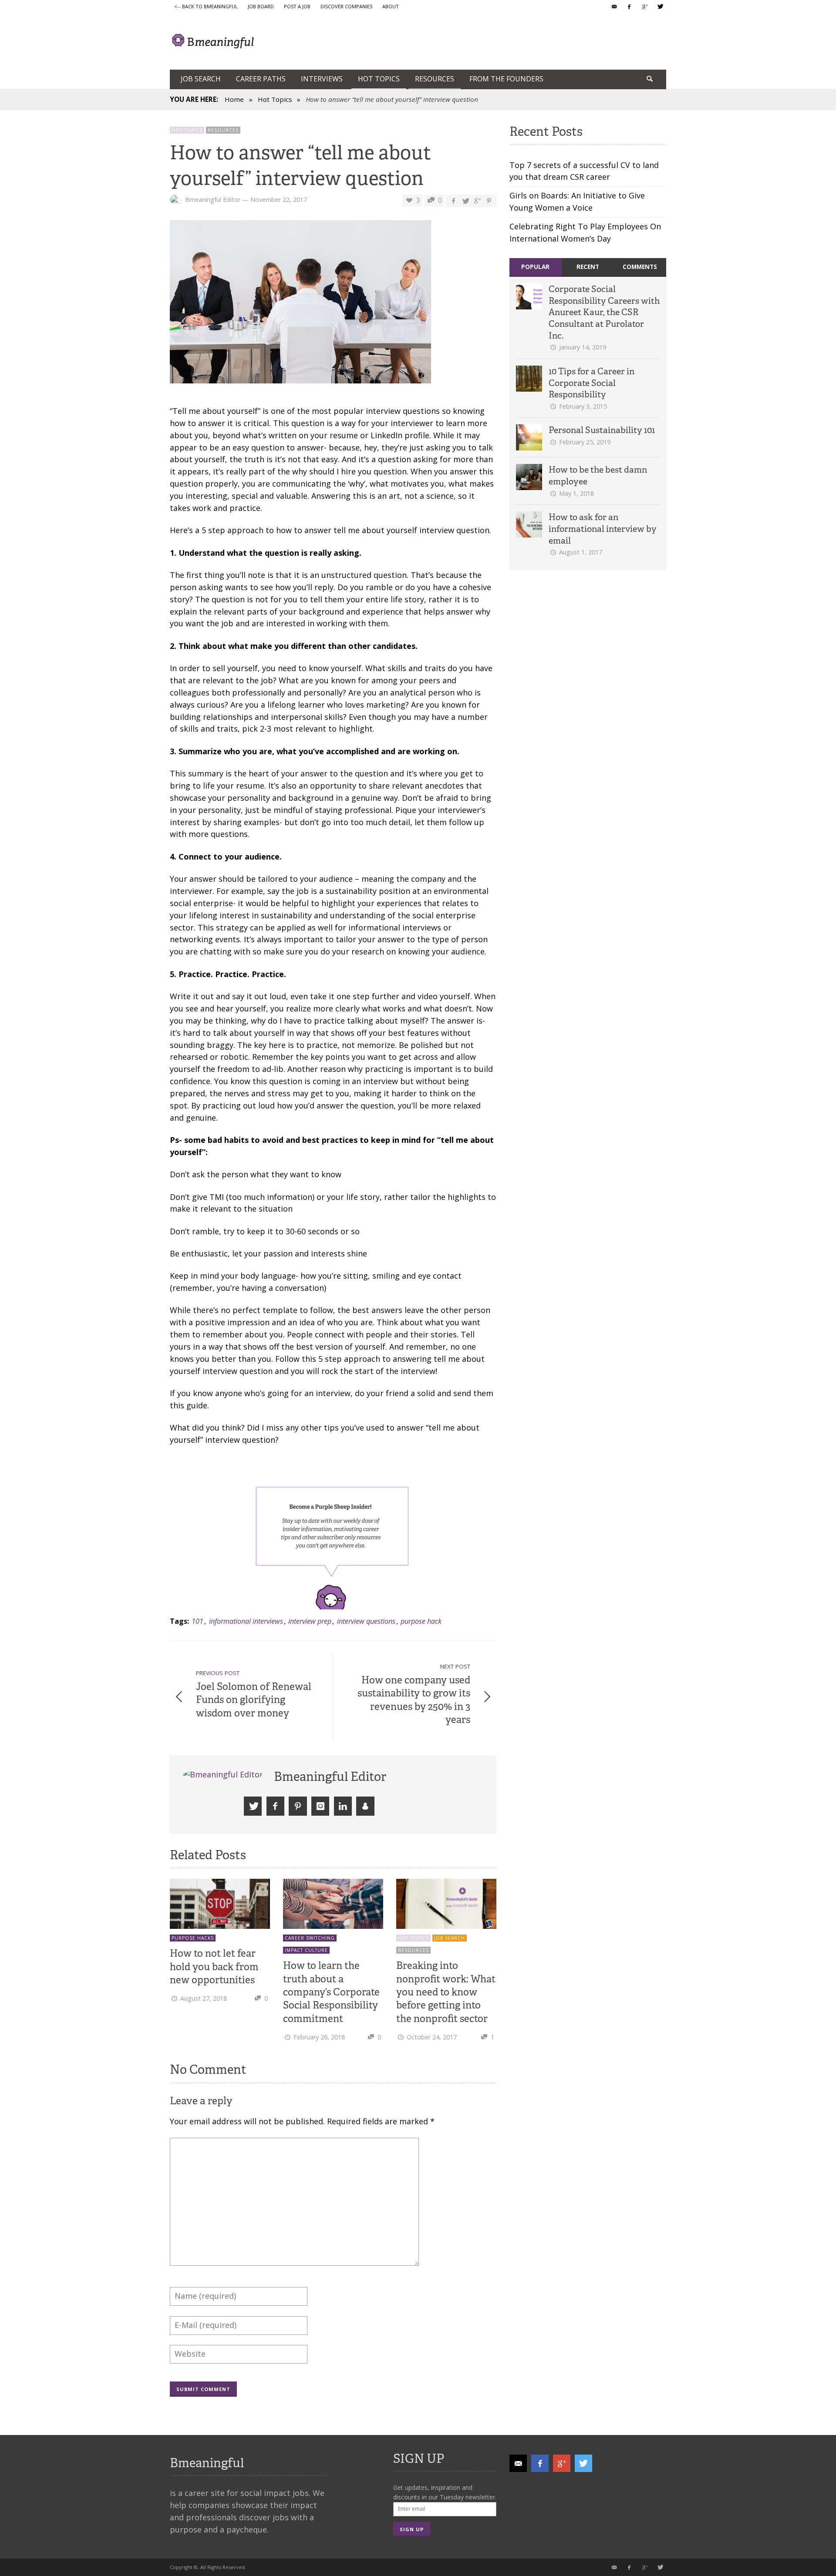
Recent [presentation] (588, 267)
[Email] (614, 7)
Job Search (450, 1938)
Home (234, 99)
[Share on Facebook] (453, 200)
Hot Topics (275, 99)
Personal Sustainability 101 (602, 430)
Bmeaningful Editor (213, 200)
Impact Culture (306, 1950)
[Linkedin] (343, 1806)
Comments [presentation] (640, 267)
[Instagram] (320, 1806)
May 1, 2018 (576, 493)
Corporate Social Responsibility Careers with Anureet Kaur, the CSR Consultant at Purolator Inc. (604, 312)
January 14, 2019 (583, 347)
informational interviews (246, 1621)
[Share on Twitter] (465, 200)
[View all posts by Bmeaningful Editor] (224, 1775)
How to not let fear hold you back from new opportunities (214, 1966)
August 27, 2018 (204, 1998)
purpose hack (421, 1621)
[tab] (536, 267)
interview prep (310, 1621)
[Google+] (644, 7)
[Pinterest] (298, 1806)
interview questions (366, 1621)
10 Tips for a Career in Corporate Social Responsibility (592, 383)
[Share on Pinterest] (489, 200)
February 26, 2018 (319, 2037)
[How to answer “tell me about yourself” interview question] (300, 304)
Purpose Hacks (193, 1938)
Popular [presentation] (535, 267)
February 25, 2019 (585, 442)
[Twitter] (660, 7)
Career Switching (310, 1938)
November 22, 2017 (279, 200)
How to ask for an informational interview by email (603, 529)
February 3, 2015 (583, 406)
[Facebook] (629, 7)
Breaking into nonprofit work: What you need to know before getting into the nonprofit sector (446, 1992)
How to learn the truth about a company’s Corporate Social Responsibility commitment (331, 1992)
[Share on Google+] (477, 200)
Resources (223, 130)
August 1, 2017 (581, 552)
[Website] (365, 1806)
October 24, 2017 (432, 2037)
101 (197, 1621)
